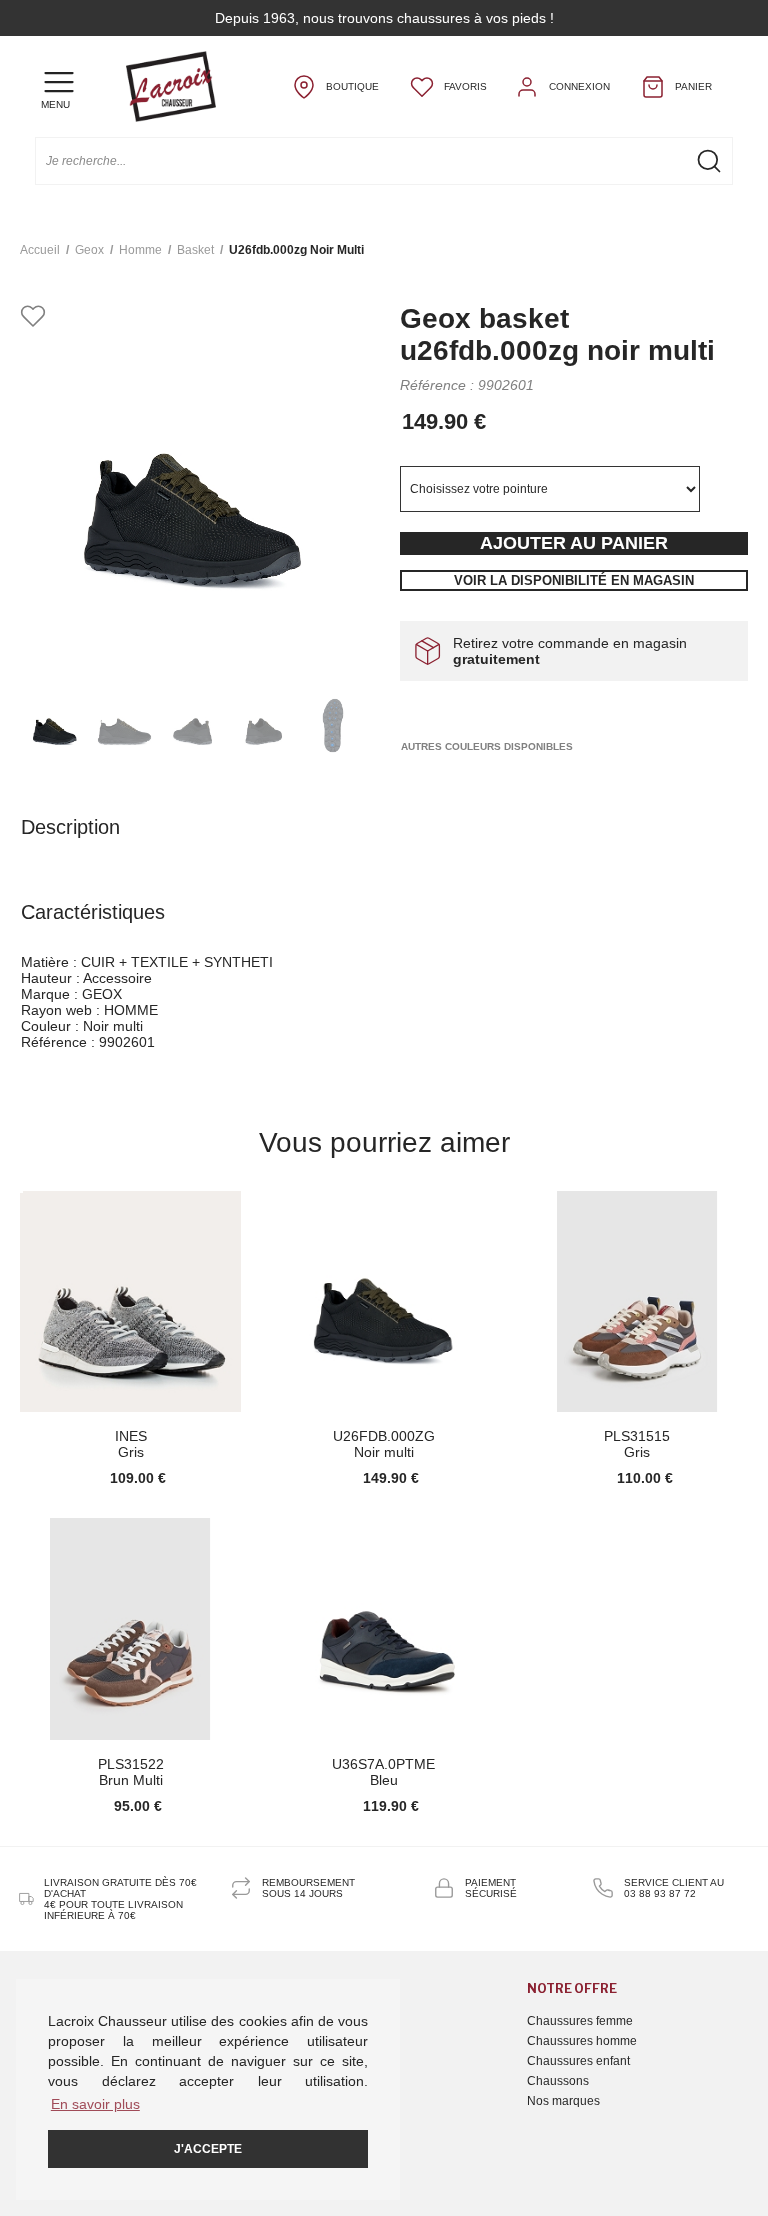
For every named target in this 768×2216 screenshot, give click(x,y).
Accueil (40, 250)
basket (195, 250)
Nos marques (563, 2101)
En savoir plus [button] (95, 2104)
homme (140, 250)
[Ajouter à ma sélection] (33, 317)
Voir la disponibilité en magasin (574, 580)
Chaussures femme (580, 2021)
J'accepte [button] (208, 2149)
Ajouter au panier (574, 543)
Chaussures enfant (578, 2061)
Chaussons (558, 2081)
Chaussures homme (582, 2041)
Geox (89, 250)
